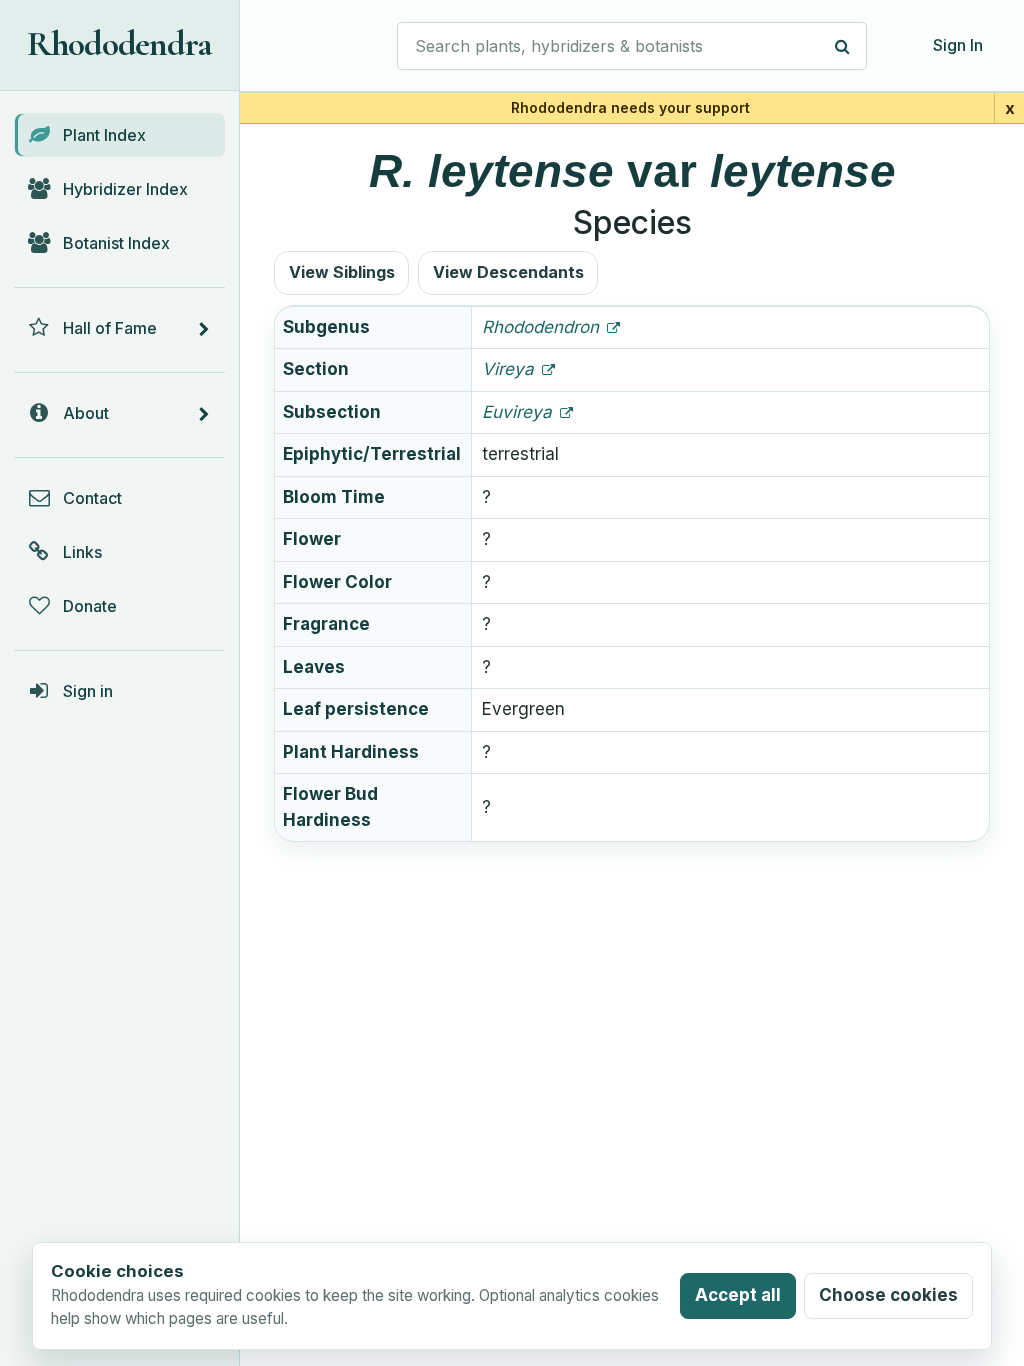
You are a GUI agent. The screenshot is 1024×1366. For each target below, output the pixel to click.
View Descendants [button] (508, 272)
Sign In (958, 45)
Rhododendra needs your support (630, 107)
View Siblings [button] (342, 272)
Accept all (738, 1295)
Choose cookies (888, 1295)
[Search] (843, 46)
